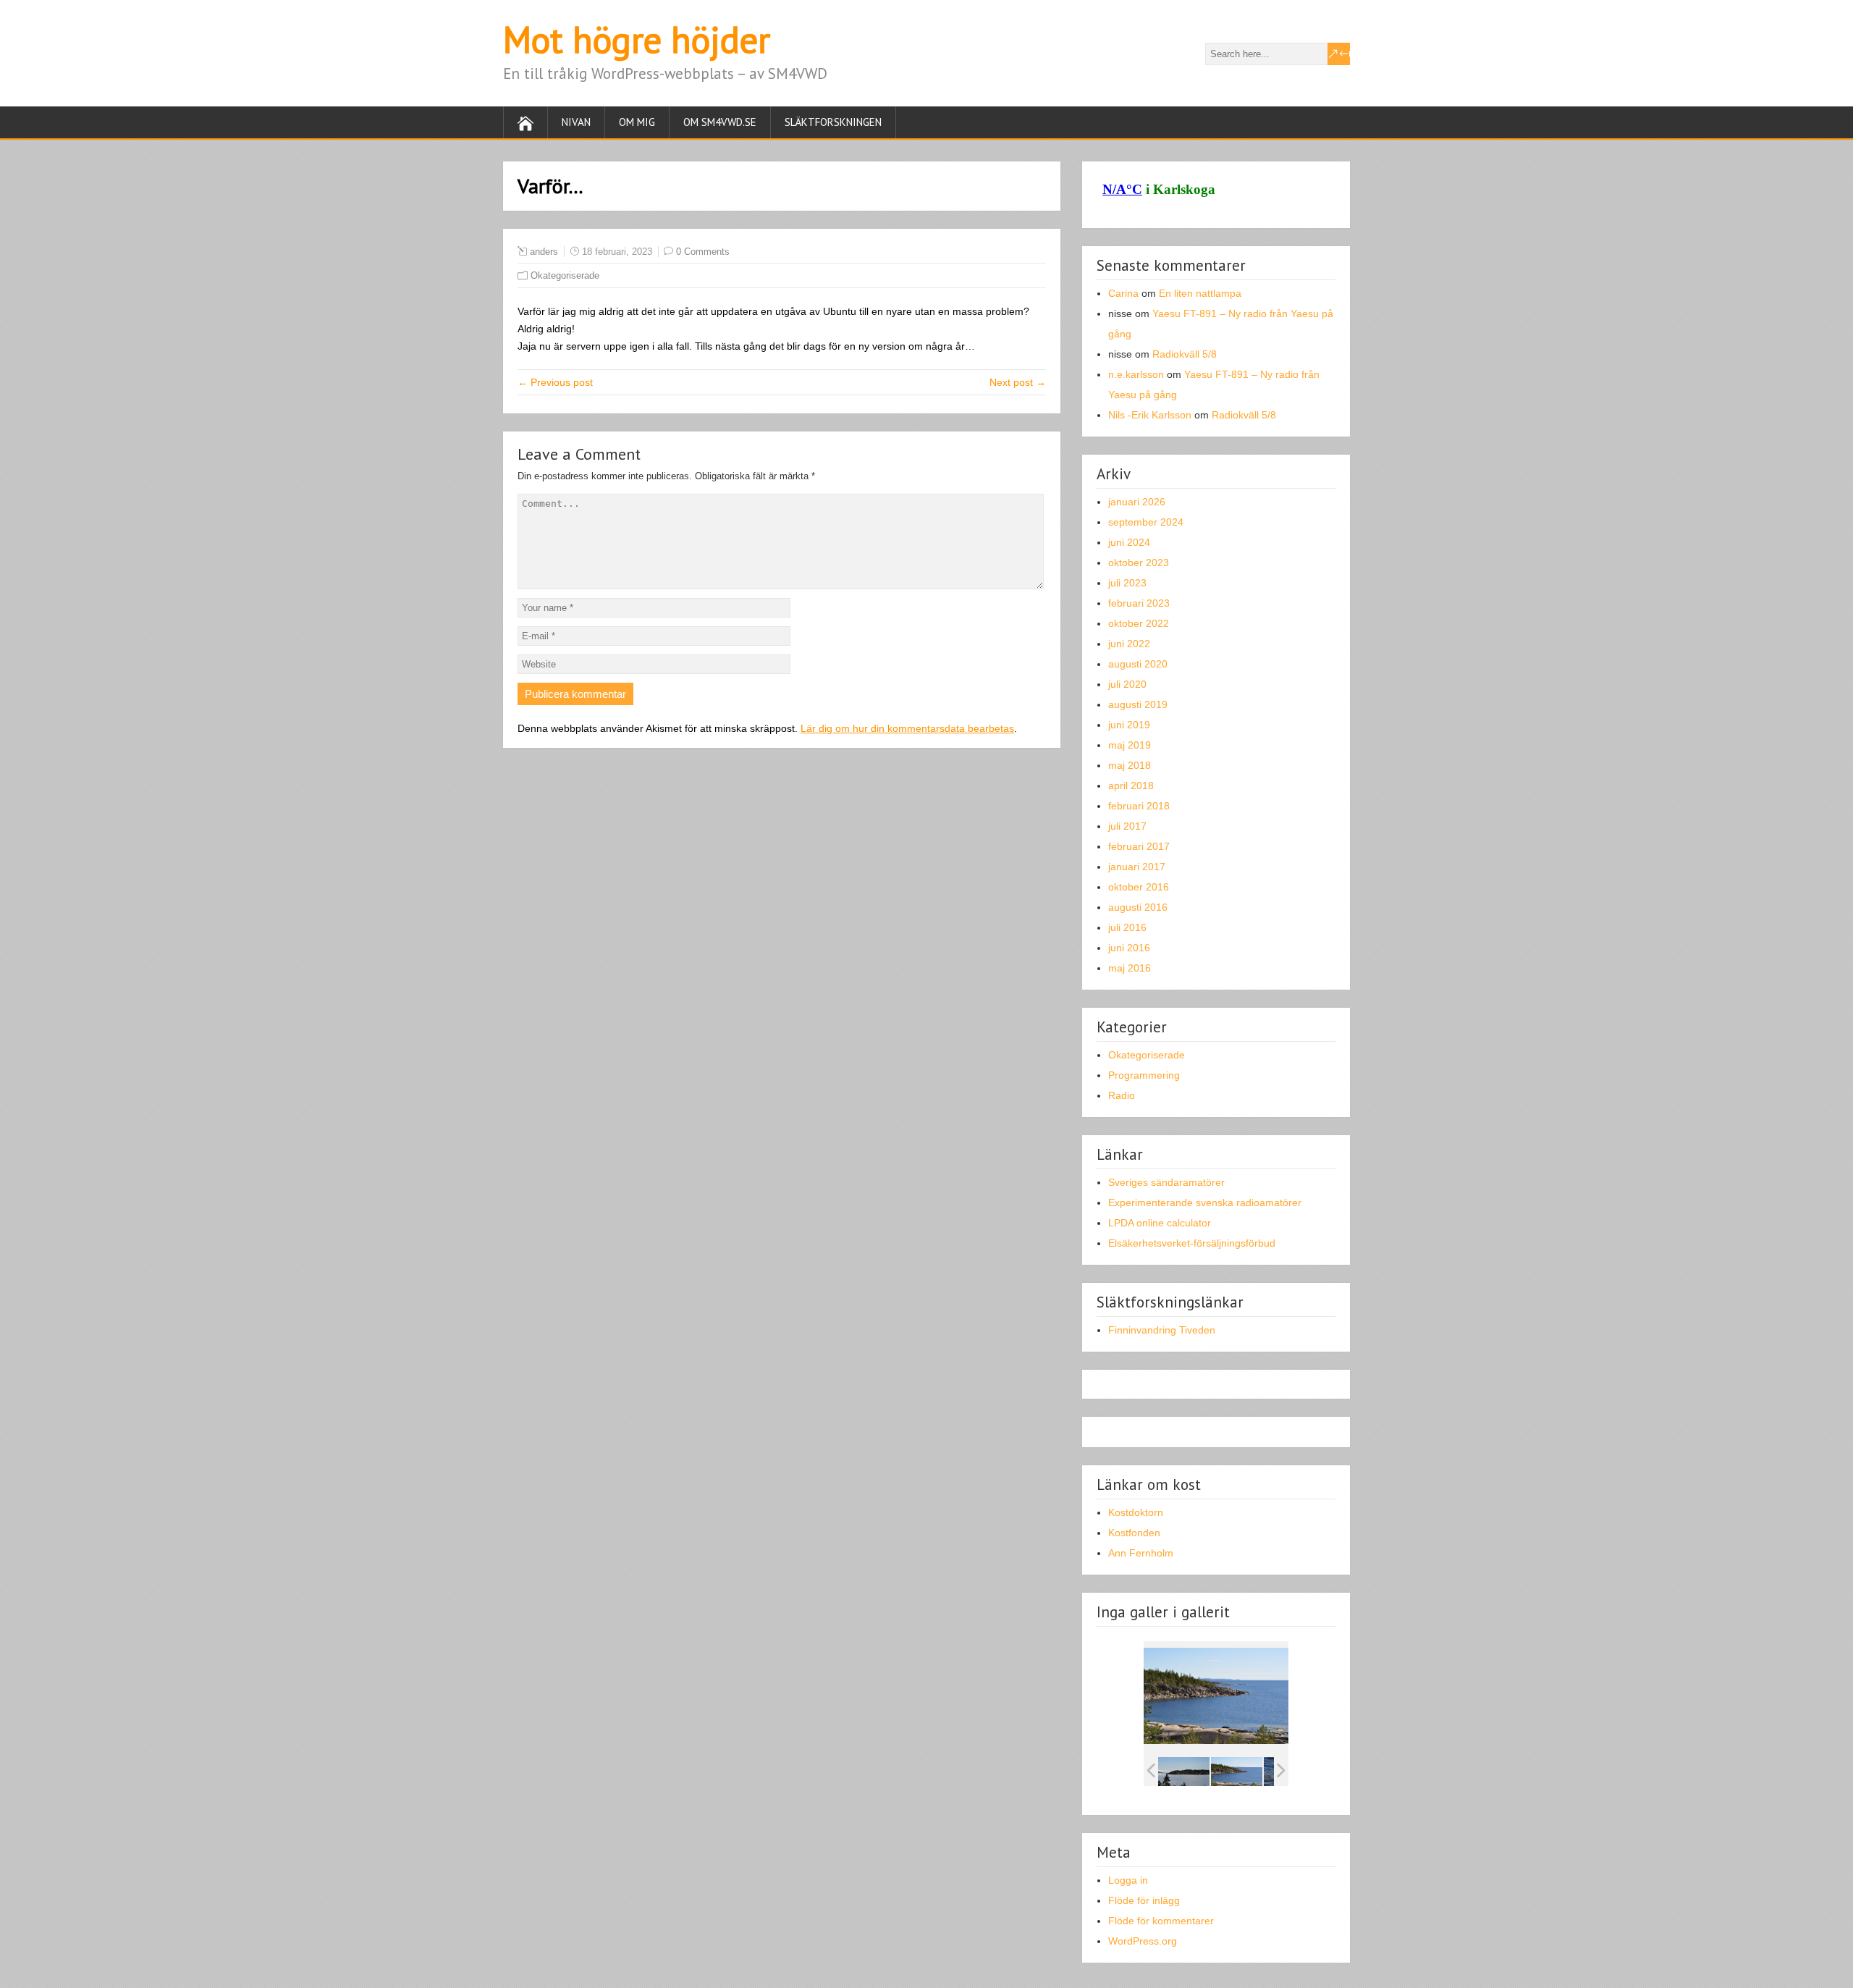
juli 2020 (1127, 684)
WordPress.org (1143, 1941)
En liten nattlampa (1200, 293)
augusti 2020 (1138, 664)
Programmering (1144, 1075)
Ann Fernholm (1141, 1553)
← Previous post (555, 382)
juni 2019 (1129, 725)
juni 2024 (1129, 542)
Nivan (576, 122)
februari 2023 (1139, 603)
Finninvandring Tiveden (1162, 1330)
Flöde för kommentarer (1161, 1921)
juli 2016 (1127, 927)
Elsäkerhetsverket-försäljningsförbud (1192, 1243)
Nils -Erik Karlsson (1150, 415)
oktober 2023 (1139, 563)
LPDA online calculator (1160, 1223)
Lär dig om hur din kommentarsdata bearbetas (907, 728)
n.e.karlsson (1136, 374)
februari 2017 (1139, 846)
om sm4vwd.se (720, 122)
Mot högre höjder (637, 39)
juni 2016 (1129, 948)
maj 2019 (1130, 745)
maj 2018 (1130, 765)
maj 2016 (1130, 968)
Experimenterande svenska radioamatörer (1205, 1203)
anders (544, 252)
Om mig (637, 122)
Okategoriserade (565, 275)
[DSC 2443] (1237, 1771)
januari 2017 (1137, 867)
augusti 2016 (1138, 907)
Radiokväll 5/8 (1185, 354)
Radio (1122, 1095)
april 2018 (1131, 785)
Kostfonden (1134, 1533)
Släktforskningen (833, 122)
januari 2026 (1137, 502)
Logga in (1128, 1880)
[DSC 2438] (1184, 1771)
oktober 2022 (1139, 623)
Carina (1123, 293)
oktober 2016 (1139, 887)
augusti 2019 (1138, 704)
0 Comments (703, 252)
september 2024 (1146, 522)
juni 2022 (1129, 644)
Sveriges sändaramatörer (1166, 1182)
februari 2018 (1139, 806)
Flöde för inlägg (1144, 1900)
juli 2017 (1127, 826)
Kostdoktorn (1136, 1512)
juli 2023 (1127, 583)
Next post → (1018, 382)
